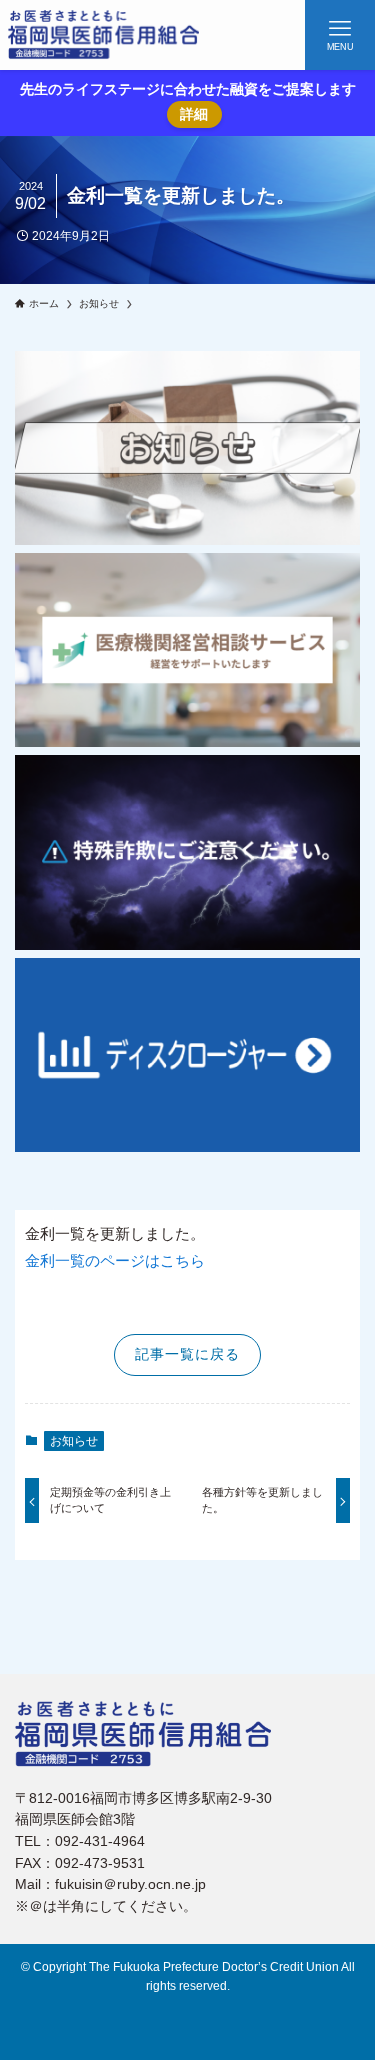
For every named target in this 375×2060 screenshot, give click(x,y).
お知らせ (74, 1441)
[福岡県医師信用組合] (103, 35)
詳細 (194, 114)
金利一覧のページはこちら (115, 1260)
